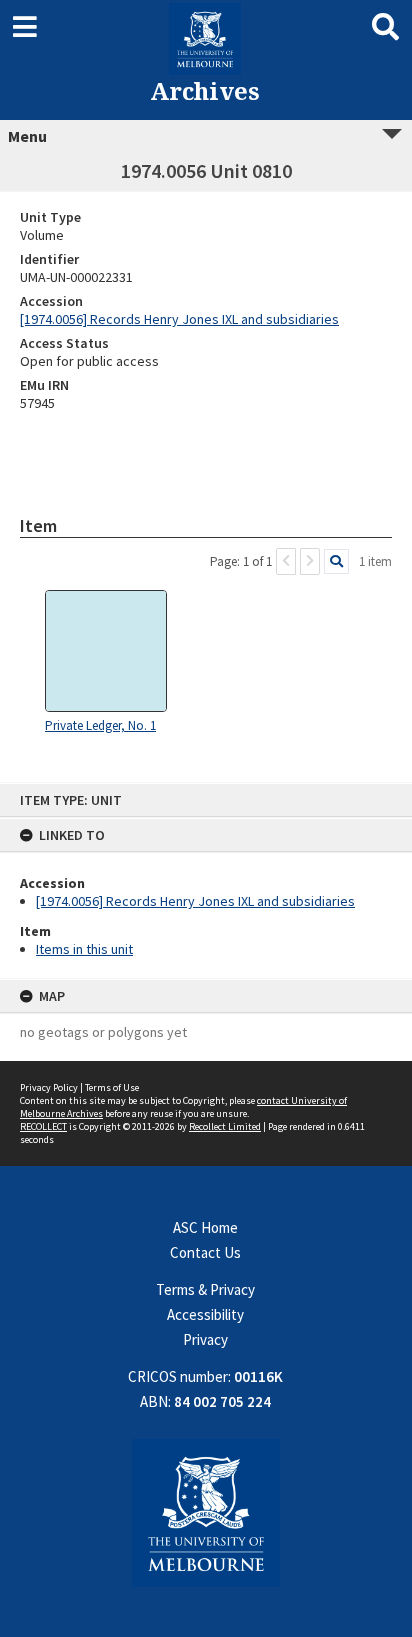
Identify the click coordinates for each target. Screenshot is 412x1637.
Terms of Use (112, 1087)
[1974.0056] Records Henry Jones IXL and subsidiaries (195, 901)
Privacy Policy (49, 1087)
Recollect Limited (225, 1126)
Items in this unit (84, 949)
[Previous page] (286, 561)
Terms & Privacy (205, 1289)
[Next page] (310, 561)
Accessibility (205, 1314)
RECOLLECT (43, 1126)
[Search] (336, 561)
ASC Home (205, 1227)
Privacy (205, 1339)
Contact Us (205, 1252)
